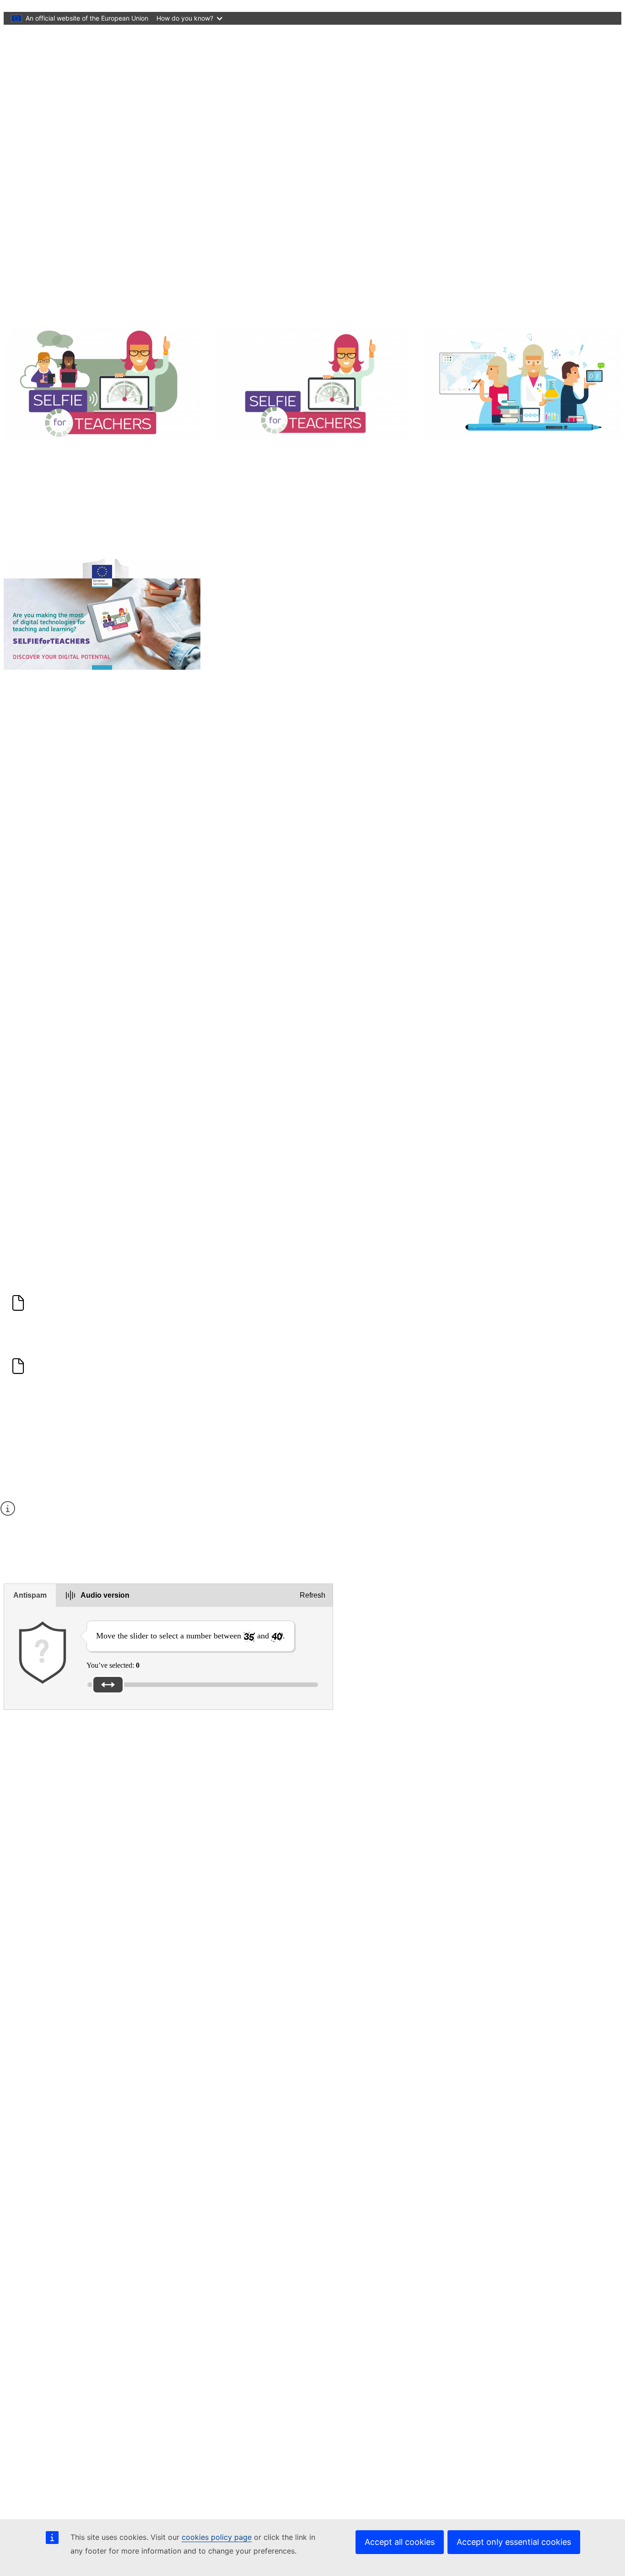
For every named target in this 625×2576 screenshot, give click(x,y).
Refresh (312, 1595)
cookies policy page (217, 2537)
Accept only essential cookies (514, 2542)
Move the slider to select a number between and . (191, 1636)
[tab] (30, 1595)
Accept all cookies (400, 2542)
